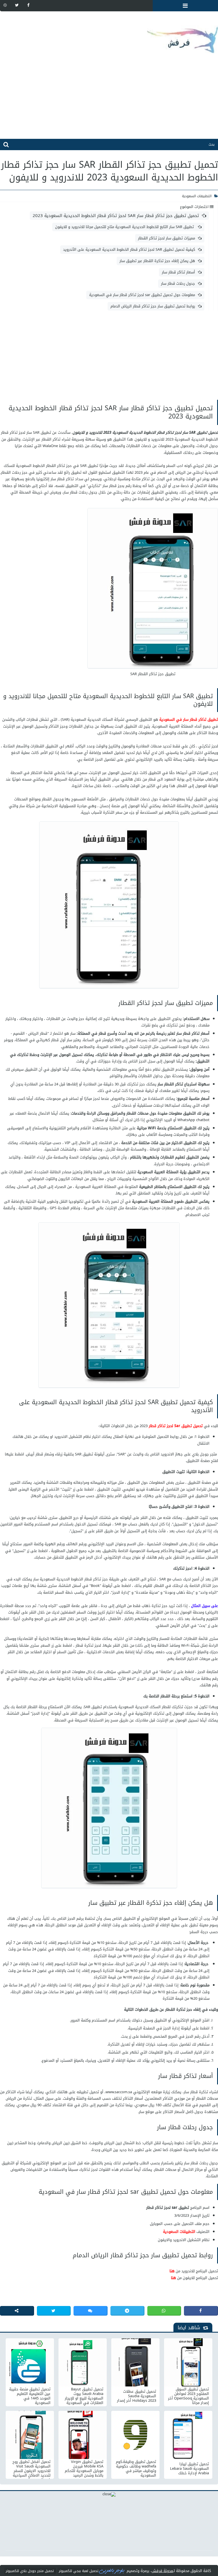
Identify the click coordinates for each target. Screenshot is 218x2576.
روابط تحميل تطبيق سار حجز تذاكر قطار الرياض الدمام (153, 306)
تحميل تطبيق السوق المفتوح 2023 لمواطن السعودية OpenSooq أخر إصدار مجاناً (188, 2396)
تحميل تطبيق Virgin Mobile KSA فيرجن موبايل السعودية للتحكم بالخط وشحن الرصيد (84, 2469)
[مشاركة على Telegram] (127, 2311)
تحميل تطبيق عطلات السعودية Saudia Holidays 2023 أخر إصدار (137, 2396)
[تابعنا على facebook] (28, 5)
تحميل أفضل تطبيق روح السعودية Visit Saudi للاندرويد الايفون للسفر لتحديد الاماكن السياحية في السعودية (32, 2469)
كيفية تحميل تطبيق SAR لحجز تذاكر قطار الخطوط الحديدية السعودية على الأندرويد (129, 249)
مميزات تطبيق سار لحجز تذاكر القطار (166, 238)
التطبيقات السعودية (197, 196)
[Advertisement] (109, 99)
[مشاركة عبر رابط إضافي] (17, 2311)
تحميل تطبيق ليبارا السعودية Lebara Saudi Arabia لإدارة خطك (189, 2469)
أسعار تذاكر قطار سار (178, 272)
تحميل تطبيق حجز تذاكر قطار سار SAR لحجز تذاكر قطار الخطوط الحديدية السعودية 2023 (116, 216)
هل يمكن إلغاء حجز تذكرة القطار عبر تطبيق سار (157, 261)
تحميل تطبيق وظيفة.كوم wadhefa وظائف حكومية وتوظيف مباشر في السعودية (136, 2469)
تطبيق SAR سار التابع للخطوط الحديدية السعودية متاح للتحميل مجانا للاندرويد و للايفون (125, 227)
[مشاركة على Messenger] (91, 2311)
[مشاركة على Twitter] (54, 2311)
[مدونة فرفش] (109, 35)
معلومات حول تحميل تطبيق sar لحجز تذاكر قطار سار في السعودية (142, 295)
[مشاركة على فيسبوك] (201, 2311)
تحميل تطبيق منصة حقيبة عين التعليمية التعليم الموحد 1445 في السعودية (30, 2396)
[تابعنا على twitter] (17, 5)
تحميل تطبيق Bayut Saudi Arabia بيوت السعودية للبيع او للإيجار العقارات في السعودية (84, 2396)
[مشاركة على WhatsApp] (164, 2311)
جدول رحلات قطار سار (178, 283)
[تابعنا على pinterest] (5, 5)
